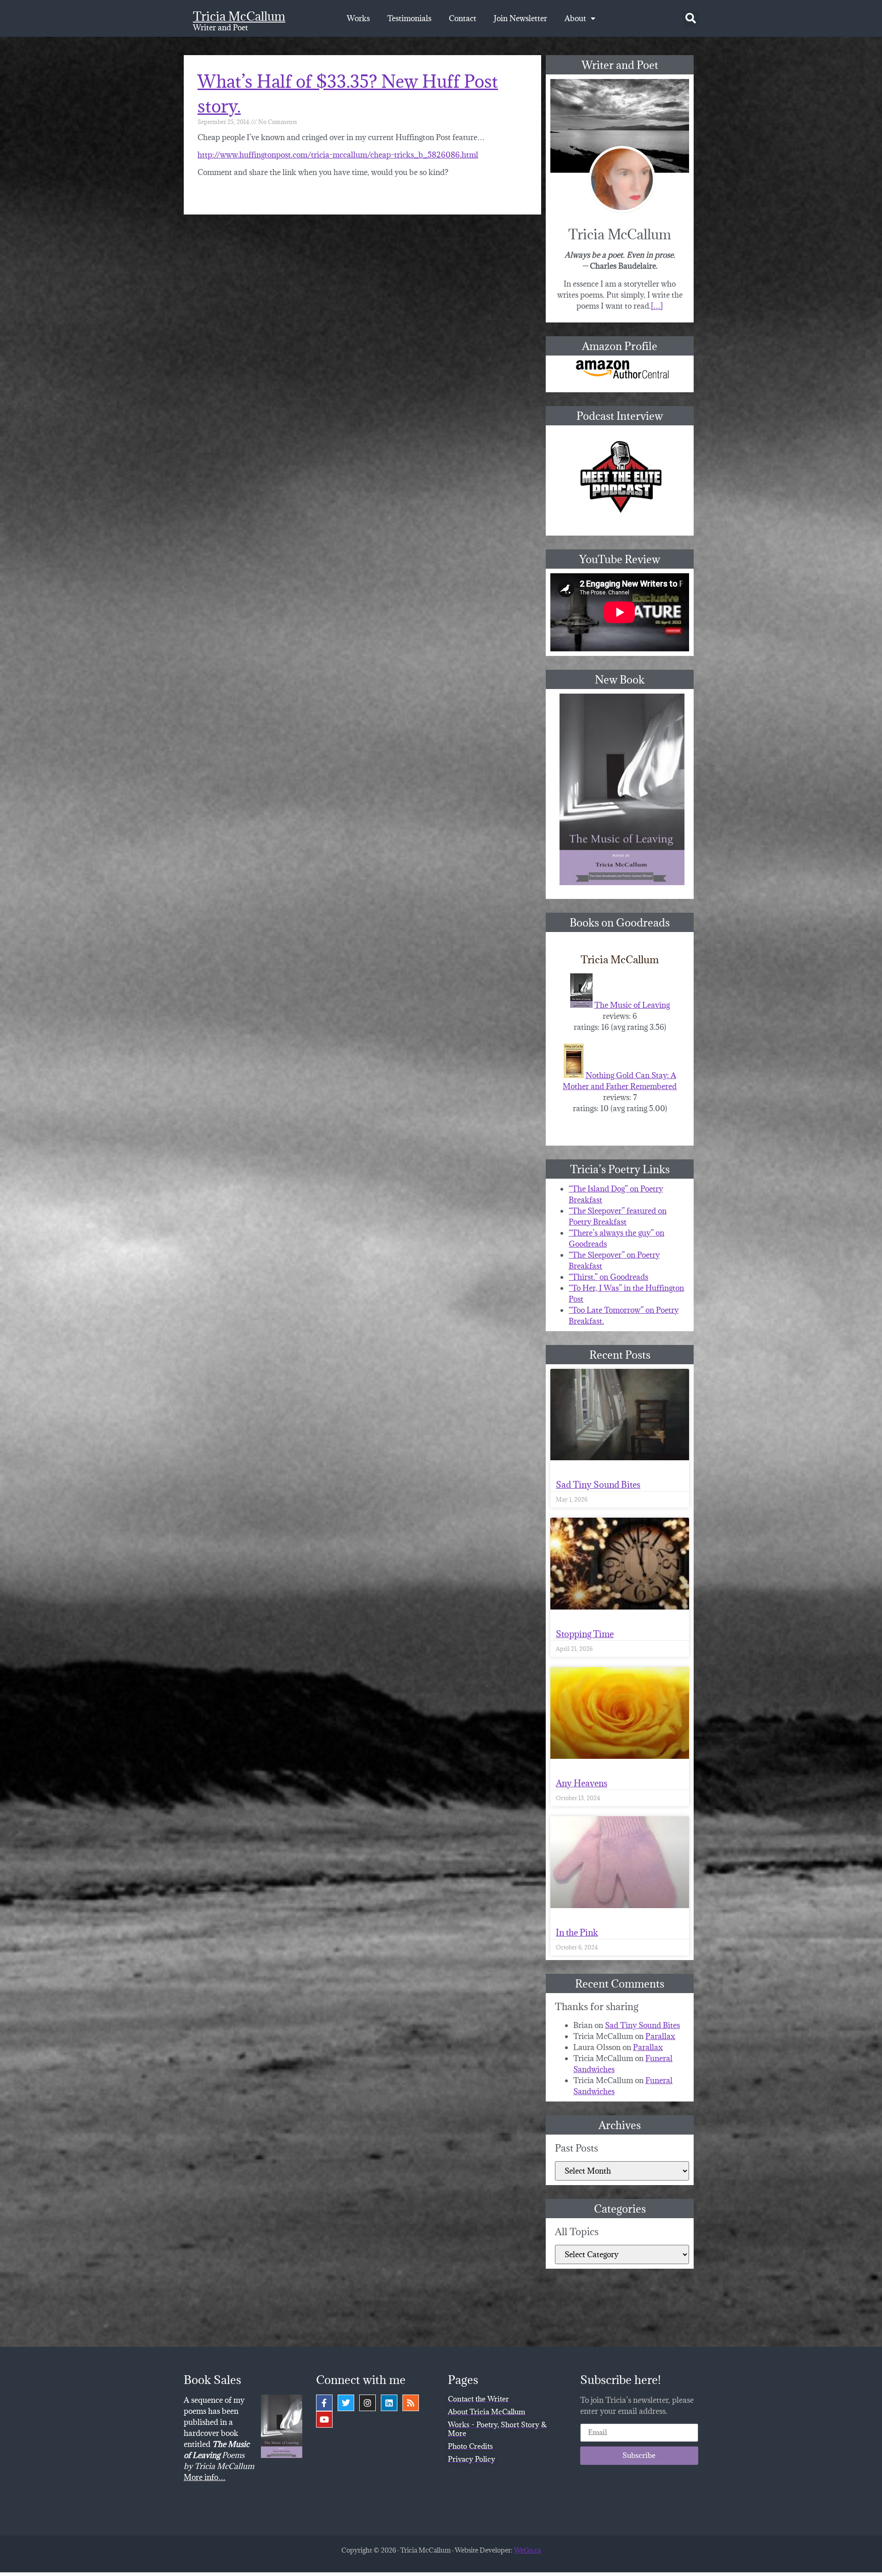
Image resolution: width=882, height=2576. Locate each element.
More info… (205, 2477)
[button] (691, 19)
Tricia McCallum (239, 16)
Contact (463, 18)
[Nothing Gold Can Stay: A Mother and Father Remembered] (574, 1075)
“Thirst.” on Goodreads (608, 1277)
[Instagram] (367, 2403)
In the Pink (577, 1932)
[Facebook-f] (324, 2403)
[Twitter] (346, 2403)
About (575, 18)
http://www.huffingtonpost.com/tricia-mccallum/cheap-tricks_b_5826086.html (338, 155)
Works (358, 18)
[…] (657, 306)
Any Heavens (582, 1783)
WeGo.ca (527, 2550)
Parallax (660, 2036)
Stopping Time (585, 1634)
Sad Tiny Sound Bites (598, 1485)
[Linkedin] (389, 2403)
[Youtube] (324, 2419)
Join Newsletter (520, 18)
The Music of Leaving (632, 1005)
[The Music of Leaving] (581, 1005)
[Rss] (411, 2403)
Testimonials (409, 18)
